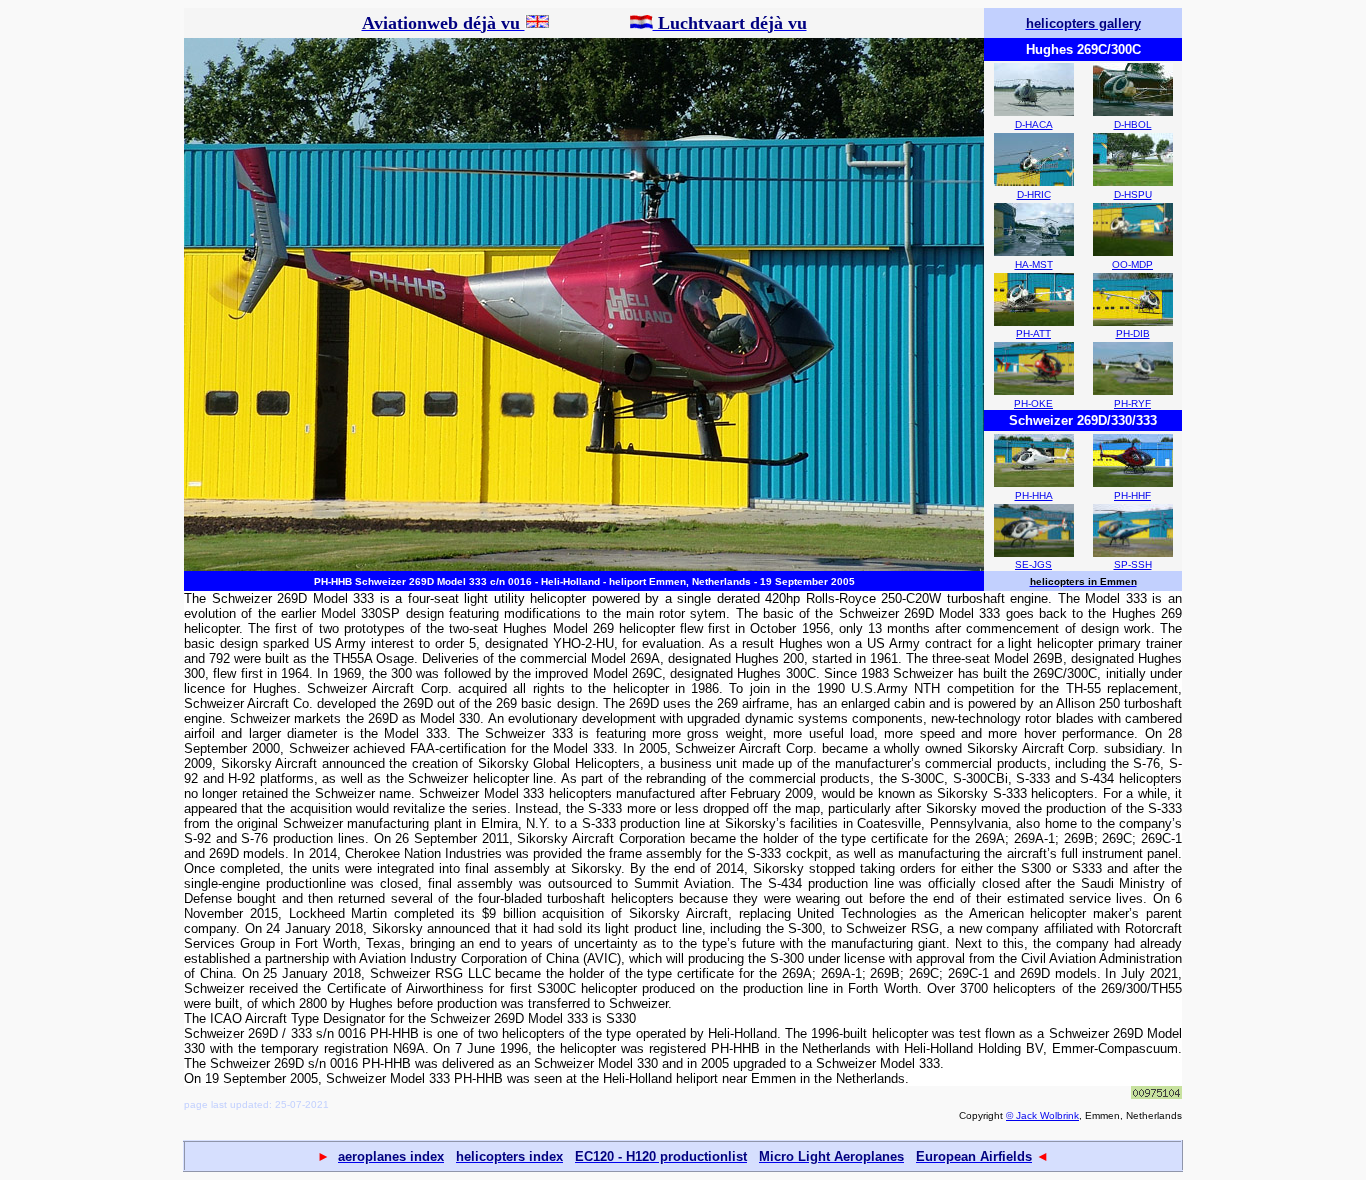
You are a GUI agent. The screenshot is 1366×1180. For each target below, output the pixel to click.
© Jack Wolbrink (1042, 1115)
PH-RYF (1132, 403)
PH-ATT (1033, 333)
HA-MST (1034, 264)
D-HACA (1034, 124)
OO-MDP (1132, 264)
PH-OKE (1033, 403)
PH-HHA (1034, 495)
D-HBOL (1133, 124)
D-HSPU (1133, 194)
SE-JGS (1033, 564)
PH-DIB (1133, 333)
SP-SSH (1133, 564)
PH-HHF (1132, 495)
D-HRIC (1034, 194)
